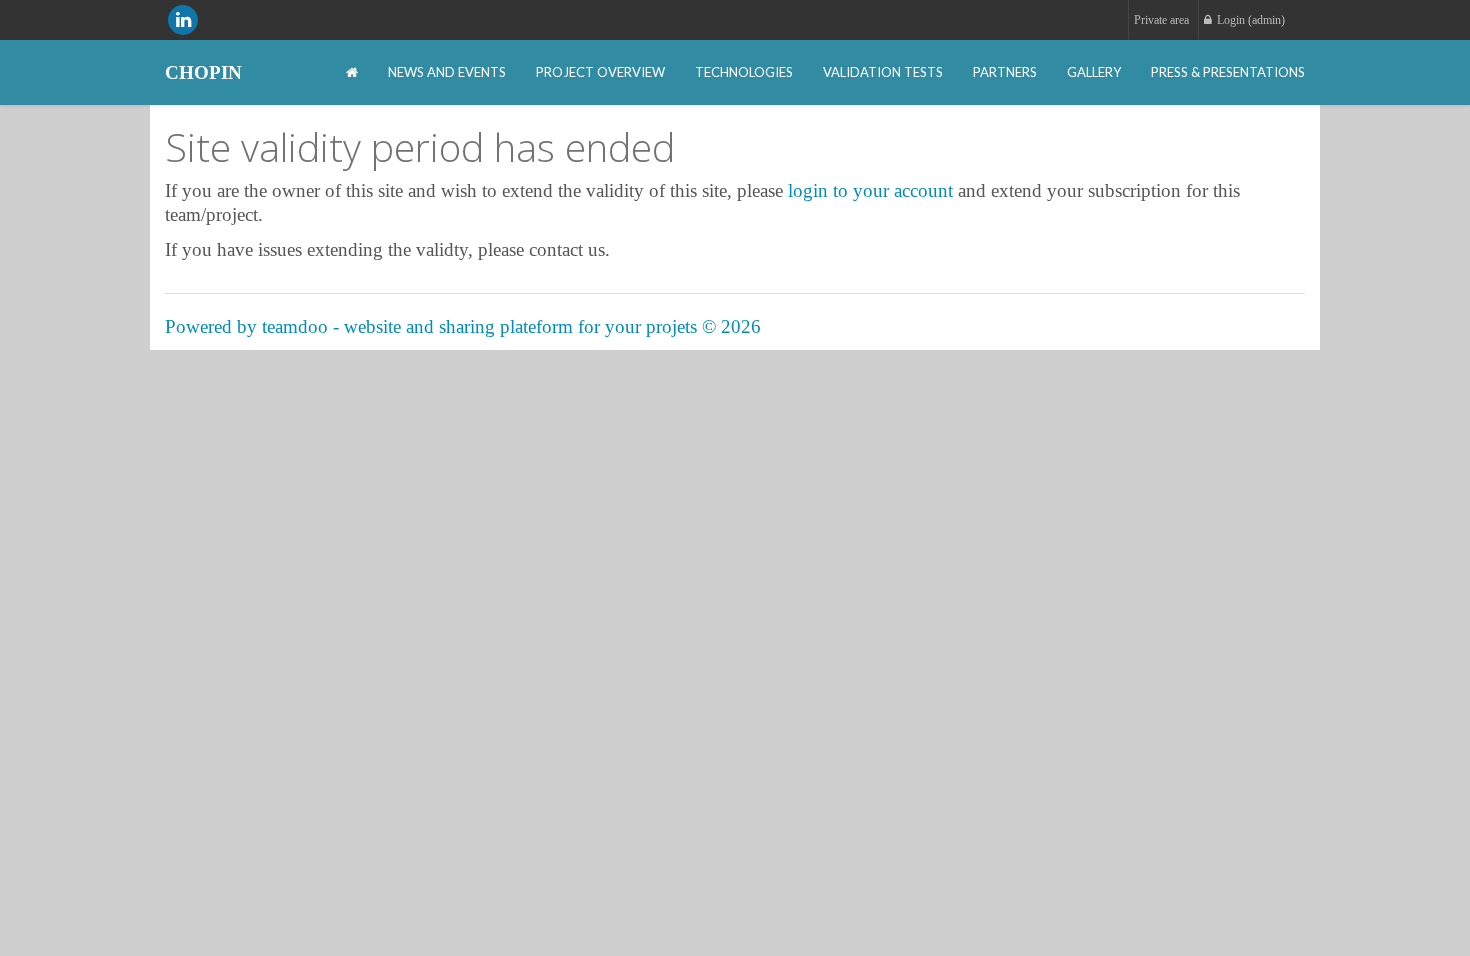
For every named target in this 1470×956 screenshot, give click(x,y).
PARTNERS (1005, 72)
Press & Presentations (1228, 72)
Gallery (1094, 72)
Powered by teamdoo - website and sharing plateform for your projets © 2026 (463, 326)
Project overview (600, 72)
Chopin (203, 72)
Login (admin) (1251, 20)
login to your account (870, 190)
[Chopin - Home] (352, 72)
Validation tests (883, 72)
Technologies (744, 72)
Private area (1161, 20)
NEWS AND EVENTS (447, 72)
